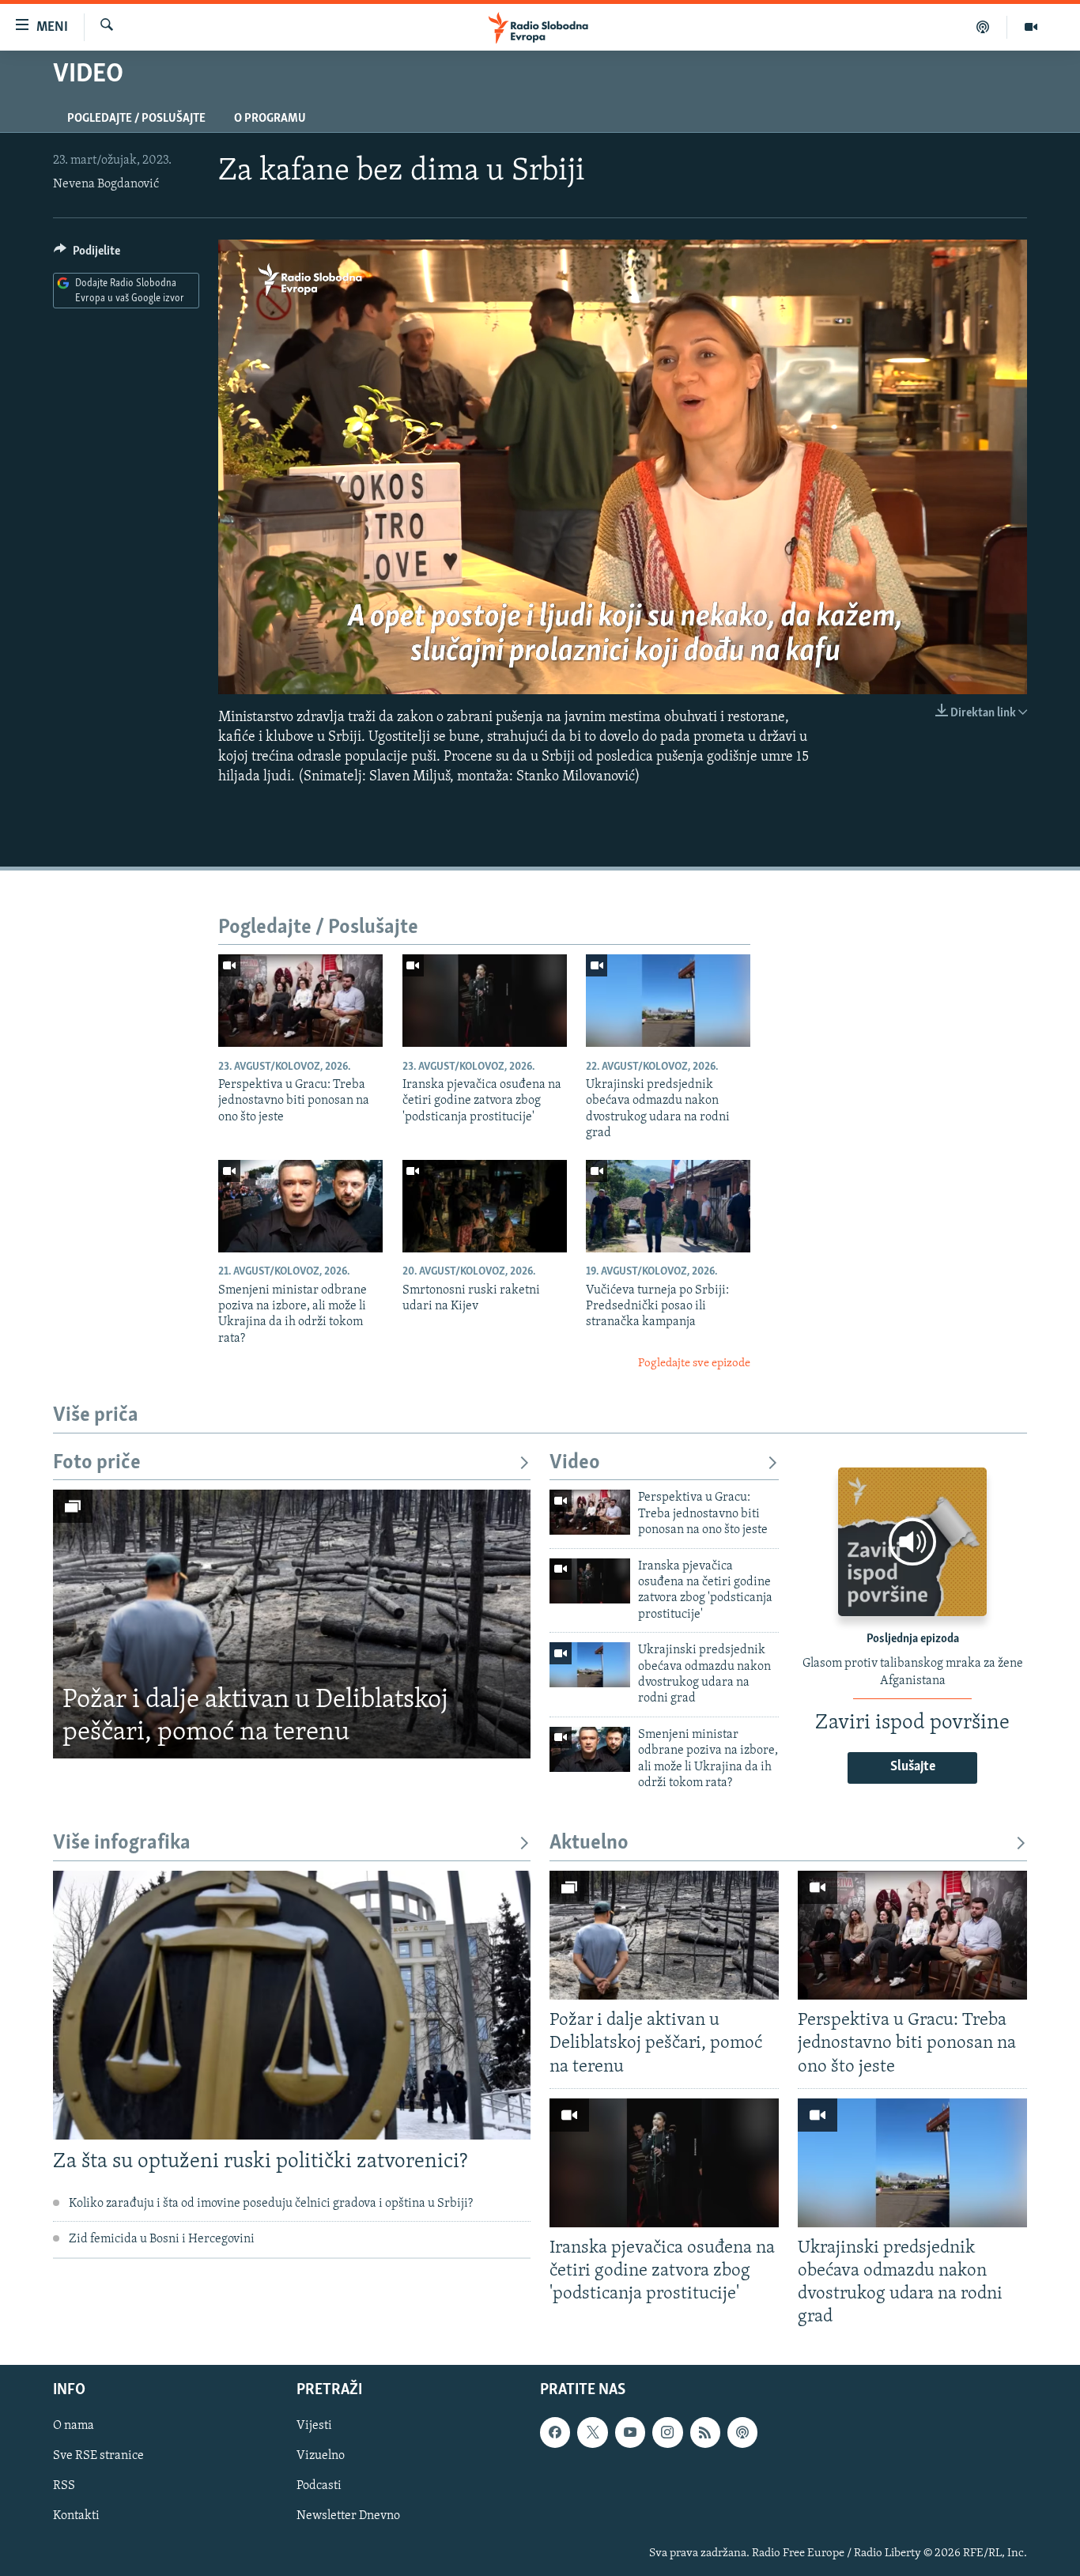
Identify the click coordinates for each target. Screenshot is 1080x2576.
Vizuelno (321, 2457)
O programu (270, 119)
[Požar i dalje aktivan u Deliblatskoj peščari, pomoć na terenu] (292, 1624)
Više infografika (122, 1843)
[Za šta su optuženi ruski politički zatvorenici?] (292, 2005)
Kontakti (76, 2517)
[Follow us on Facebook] (555, 2433)
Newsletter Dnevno (348, 2517)
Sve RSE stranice (98, 2457)
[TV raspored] (742, 2433)
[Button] (87, 255)
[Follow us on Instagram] (667, 2433)
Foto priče (97, 1463)
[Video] (1031, 27)
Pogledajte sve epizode (694, 1364)
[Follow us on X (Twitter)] (592, 2433)
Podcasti (319, 2487)
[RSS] (705, 2433)
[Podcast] (983, 27)
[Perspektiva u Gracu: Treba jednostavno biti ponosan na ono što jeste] (300, 1001)
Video (575, 1463)
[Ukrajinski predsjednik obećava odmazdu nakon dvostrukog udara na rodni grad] (668, 1001)
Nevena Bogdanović (106, 184)
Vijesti (314, 2427)
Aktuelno (589, 1843)
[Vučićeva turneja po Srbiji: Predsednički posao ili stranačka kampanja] (668, 1206)
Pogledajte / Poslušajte (136, 119)
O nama (74, 2427)
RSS (64, 2487)
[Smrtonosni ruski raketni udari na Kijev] (485, 1206)
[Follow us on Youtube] (630, 2433)
